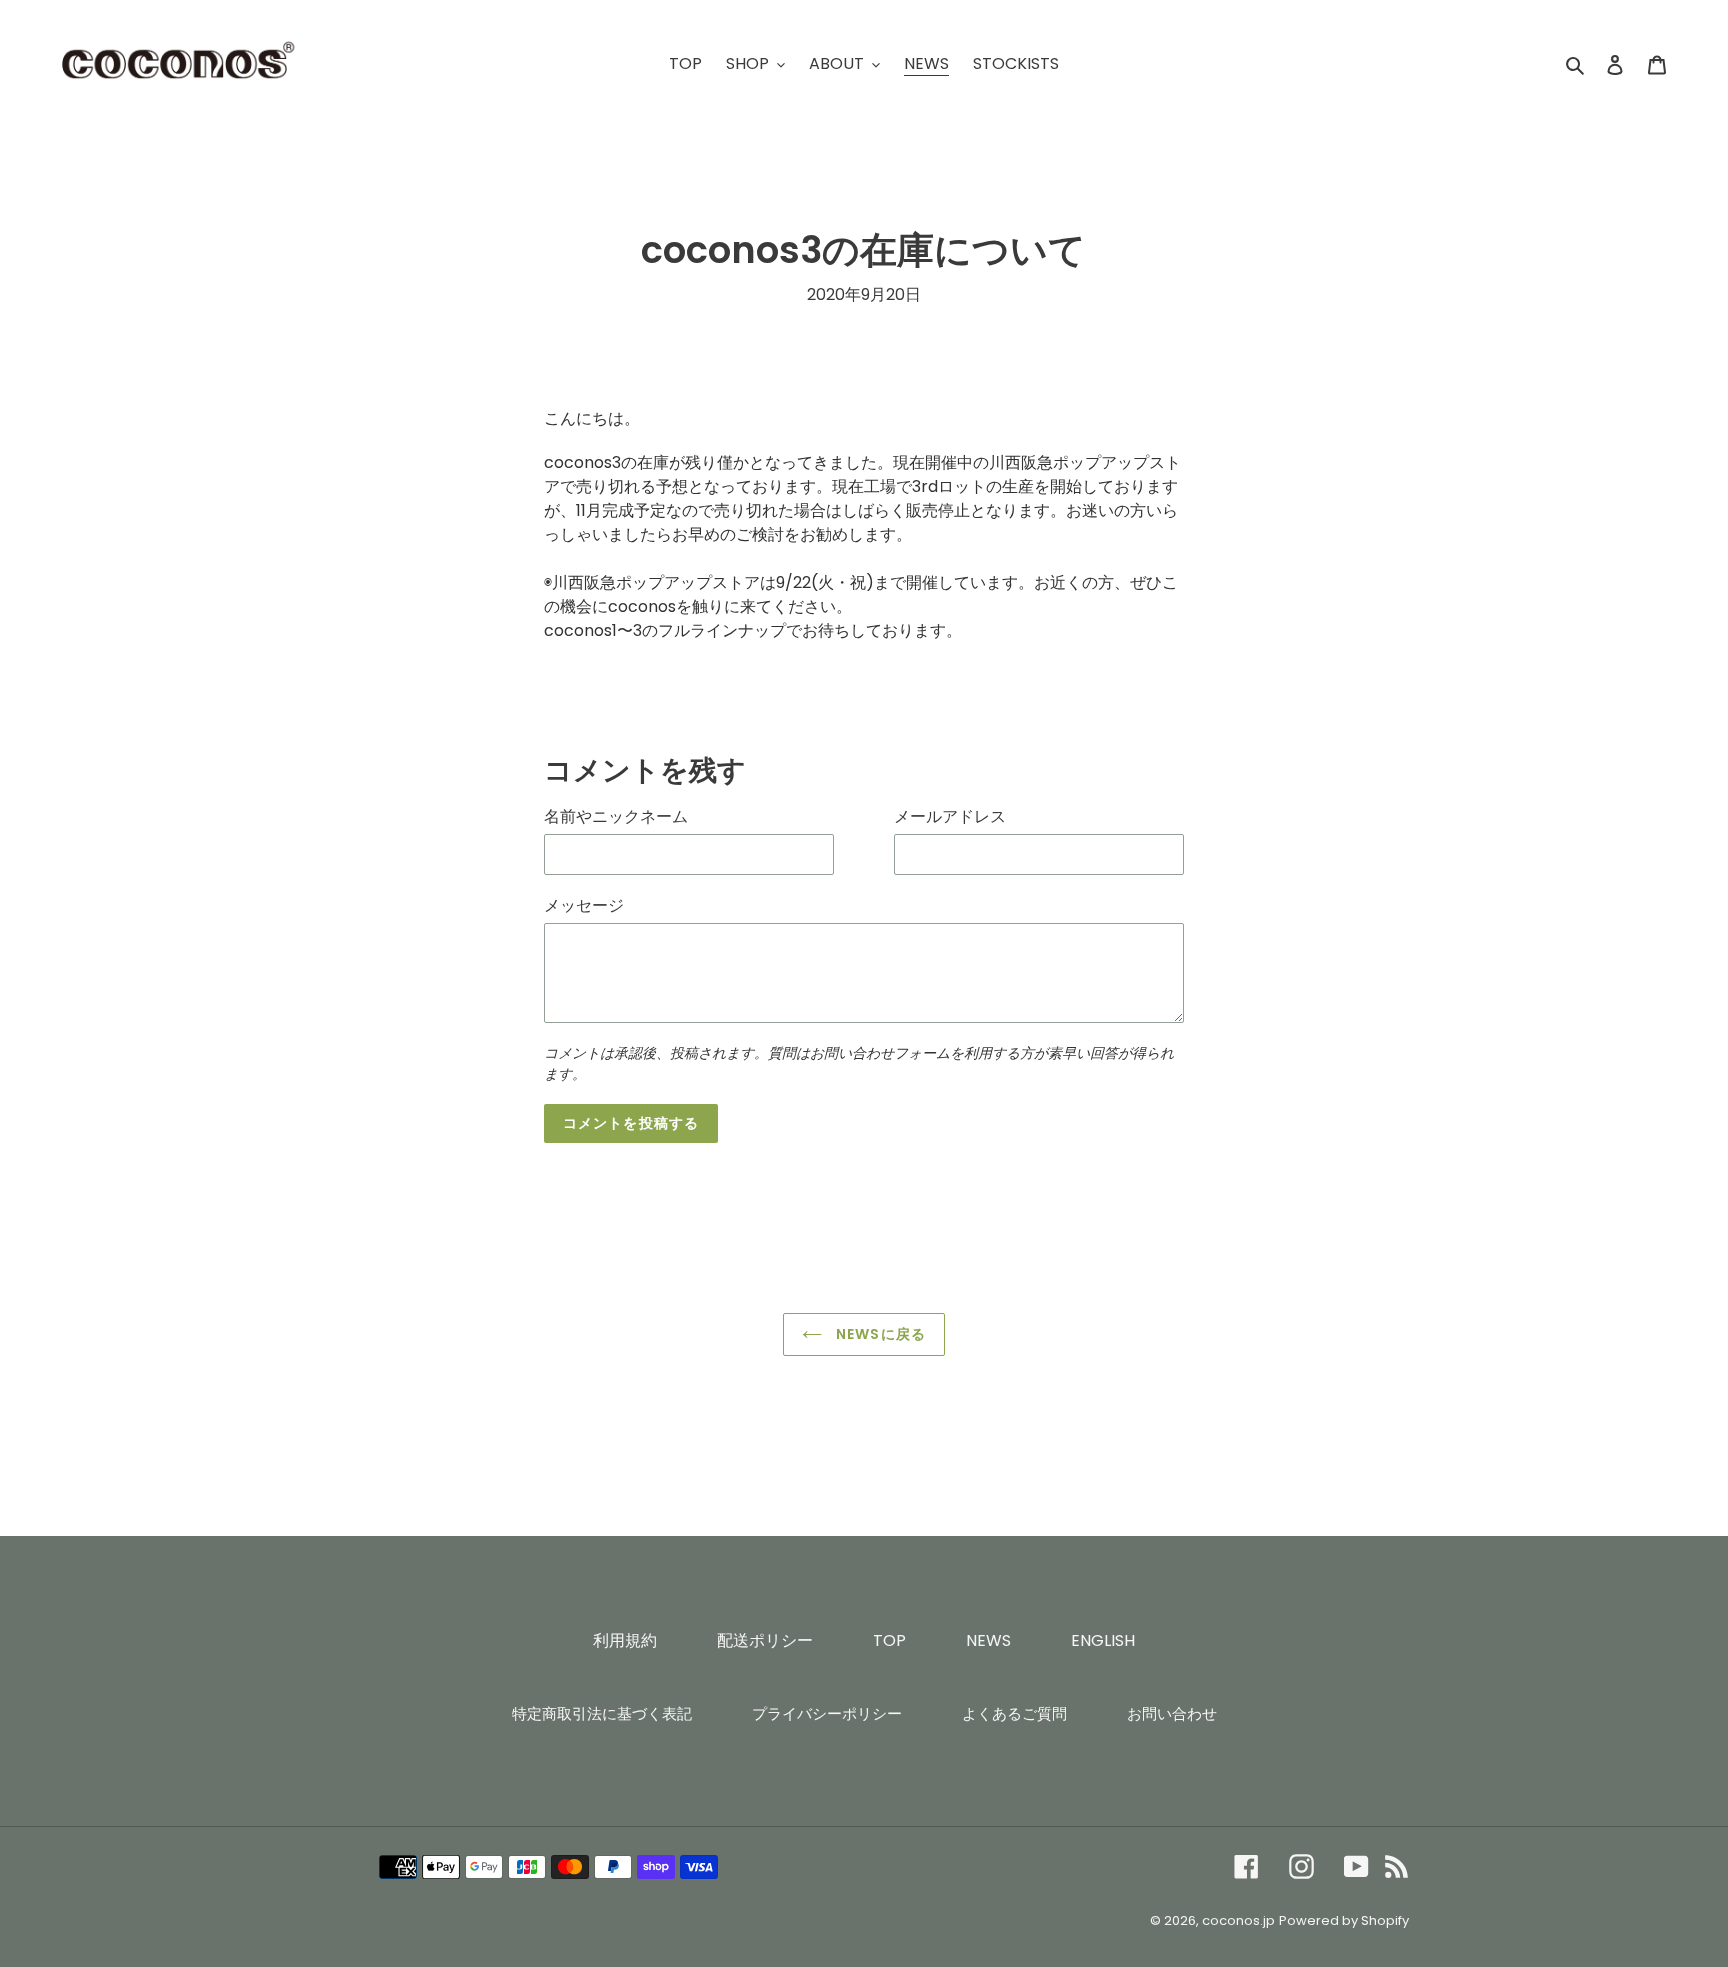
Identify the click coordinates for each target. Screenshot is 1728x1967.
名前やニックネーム (616, 816)
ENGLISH (1103, 1640)
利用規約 (625, 1640)
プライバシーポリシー (827, 1713)
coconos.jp (1238, 1920)
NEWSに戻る (879, 1334)
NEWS (988, 1640)
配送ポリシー (765, 1640)
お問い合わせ (1172, 1713)
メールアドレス (950, 816)
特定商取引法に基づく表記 (602, 1713)
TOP (889, 1640)
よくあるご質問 (1014, 1713)
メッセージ (584, 905)
